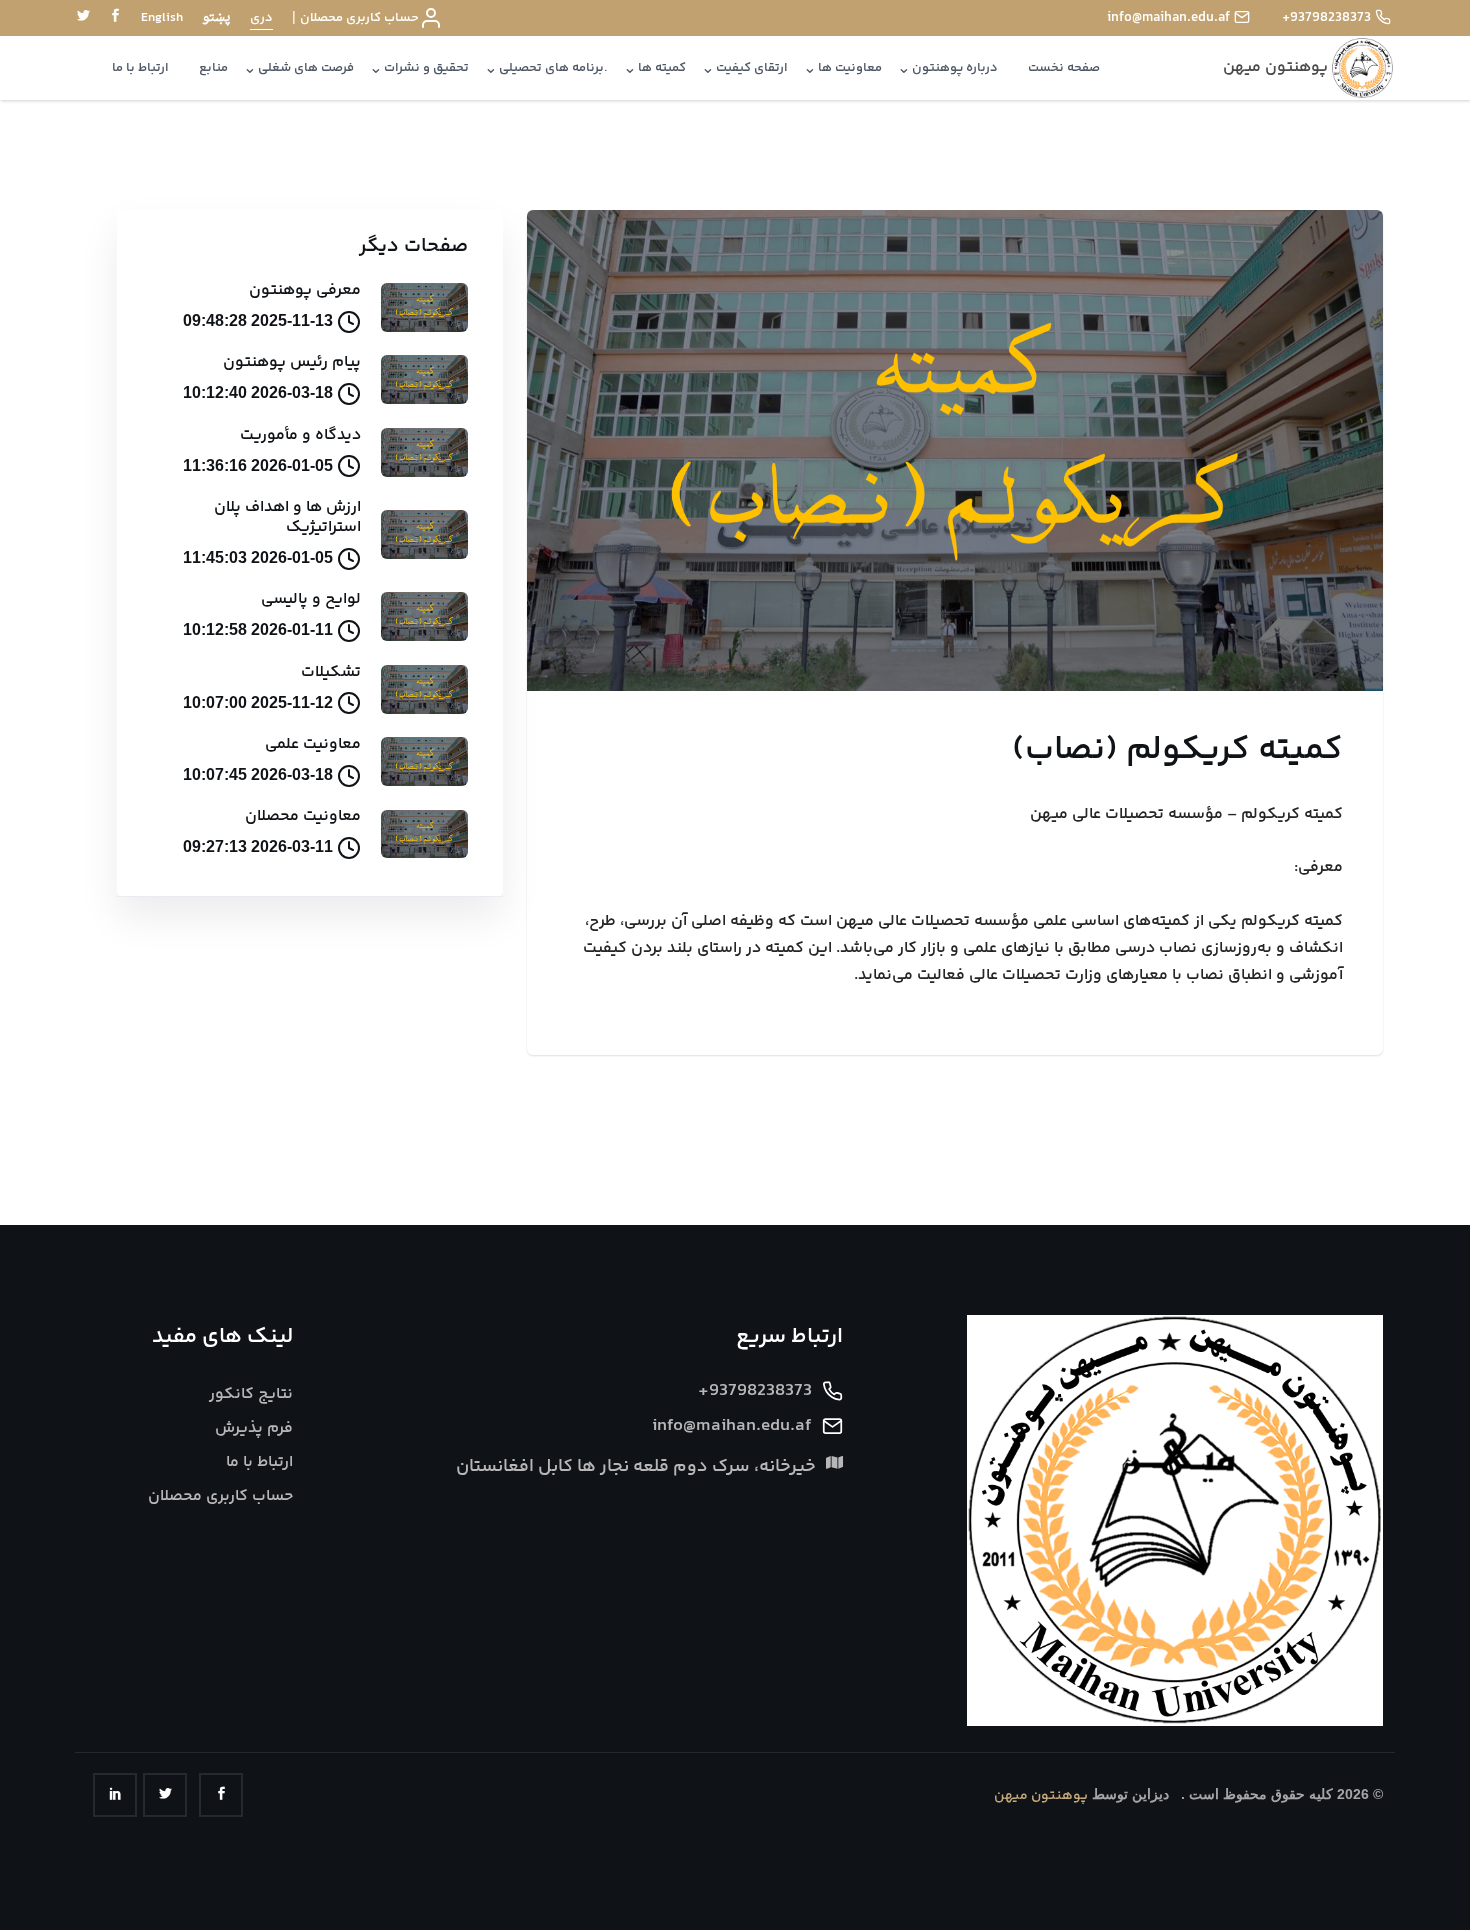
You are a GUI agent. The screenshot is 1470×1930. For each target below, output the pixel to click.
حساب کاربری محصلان (359, 18)
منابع (213, 68)
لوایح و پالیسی (311, 599)
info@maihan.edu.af (1168, 18)
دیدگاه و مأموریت (300, 435)
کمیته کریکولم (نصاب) (1177, 750)
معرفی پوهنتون (305, 290)
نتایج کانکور (251, 1394)
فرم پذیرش (254, 1428)
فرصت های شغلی (306, 68)
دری (261, 18)
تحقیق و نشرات (426, 68)
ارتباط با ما (140, 68)
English (162, 18)
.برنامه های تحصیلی (553, 68)
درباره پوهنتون (955, 68)
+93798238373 (1326, 18)
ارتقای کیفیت (752, 68)
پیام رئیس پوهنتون (292, 362)
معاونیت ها (850, 68)
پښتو (216, 18)
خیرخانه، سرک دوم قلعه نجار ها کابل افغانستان (636, 1467)
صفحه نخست (1064, 68)
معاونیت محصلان (303, 816)
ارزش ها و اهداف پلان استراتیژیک (287, 517)
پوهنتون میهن (1041, 1796)
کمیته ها (662, 68)
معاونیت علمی (313, 744)
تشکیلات (331, 672)
